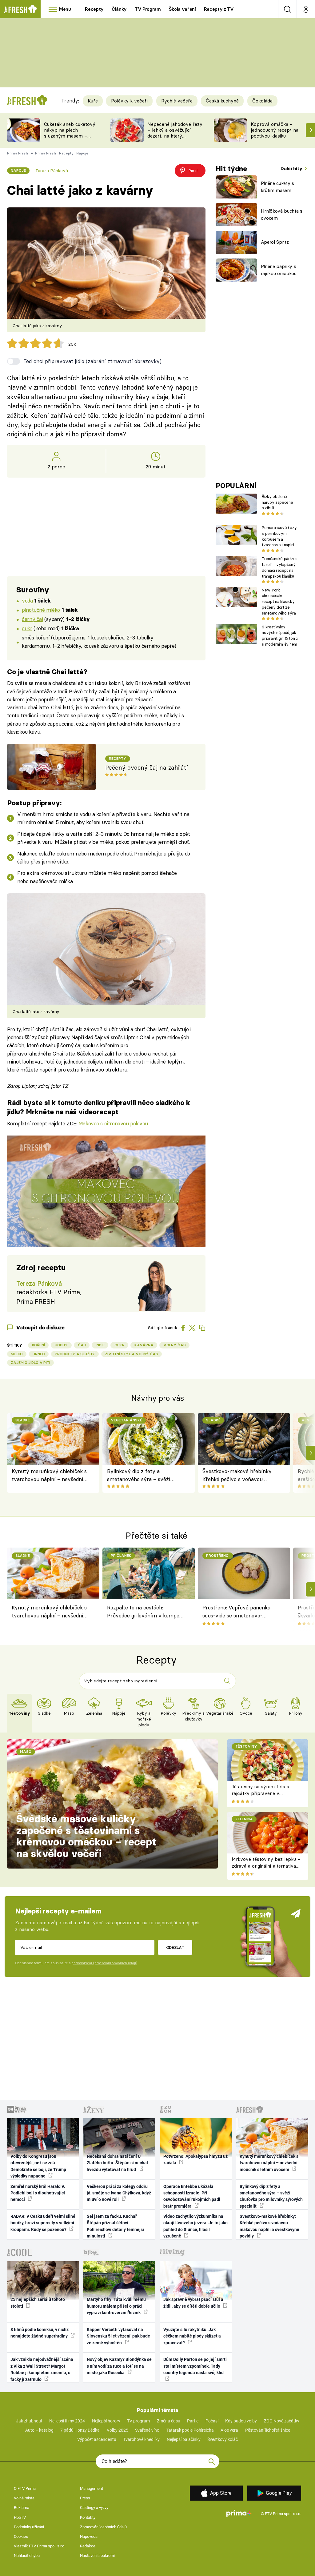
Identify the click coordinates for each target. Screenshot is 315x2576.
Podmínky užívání (29, 2527)
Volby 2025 (118, 2430)
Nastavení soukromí (97, 2556)
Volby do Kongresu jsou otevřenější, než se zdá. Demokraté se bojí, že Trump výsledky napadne (38, 2166)
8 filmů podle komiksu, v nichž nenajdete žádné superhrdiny (40, 2333)
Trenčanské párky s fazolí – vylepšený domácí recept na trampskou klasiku (279, 567)
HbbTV (20, 2517)
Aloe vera (229, 2430)
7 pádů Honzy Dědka (80, 2430)
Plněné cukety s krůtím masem (277, 187)
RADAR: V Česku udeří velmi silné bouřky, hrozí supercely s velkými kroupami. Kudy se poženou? (43, 2223)
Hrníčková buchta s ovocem (282, 214)
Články (119, 9)
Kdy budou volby (241, 2421)
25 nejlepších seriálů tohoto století (38, 2303)
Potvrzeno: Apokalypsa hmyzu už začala (195, 2159)
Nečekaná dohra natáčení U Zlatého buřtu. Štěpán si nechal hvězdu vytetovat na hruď (117, 2163)
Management (92, 2488)
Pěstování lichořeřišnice (268, 2430)
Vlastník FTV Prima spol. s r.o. (40, 2546)
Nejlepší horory (106, 2421)
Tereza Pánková (52, 170)
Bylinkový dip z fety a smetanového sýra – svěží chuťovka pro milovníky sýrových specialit (139, 1476)
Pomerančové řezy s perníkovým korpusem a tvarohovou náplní (279, 536)
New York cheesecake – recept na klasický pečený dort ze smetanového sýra (279, 601)
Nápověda (89, 2536)
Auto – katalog (39, 2430)
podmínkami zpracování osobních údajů (104, 1963)
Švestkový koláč (223, 2439)
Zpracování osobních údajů (103, 2527)
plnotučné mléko (41, 610)
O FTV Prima (25, 2488)
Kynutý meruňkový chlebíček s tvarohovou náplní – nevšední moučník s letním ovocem (49, 1476)
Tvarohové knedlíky (141, 2439)
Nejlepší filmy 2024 (67, 2421)
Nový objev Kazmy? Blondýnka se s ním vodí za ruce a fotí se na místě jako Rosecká (119, 2366)
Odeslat (175, 1947)
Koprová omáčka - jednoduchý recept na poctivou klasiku (275, 130)
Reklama (22, 2508)
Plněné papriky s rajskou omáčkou (279, 270)
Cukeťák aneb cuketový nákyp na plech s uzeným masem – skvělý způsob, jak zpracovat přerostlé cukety (70, 139)
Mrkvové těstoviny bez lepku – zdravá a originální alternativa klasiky (266, 1866)
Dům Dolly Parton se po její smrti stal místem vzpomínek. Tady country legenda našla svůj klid (195, 2366)
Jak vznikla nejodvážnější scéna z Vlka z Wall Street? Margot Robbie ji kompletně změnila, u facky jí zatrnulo (42, 2369)
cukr (27, 628)
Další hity (292, 168)
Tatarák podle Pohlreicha (190, 2430)
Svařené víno (147, 2430)
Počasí (212, 2421)
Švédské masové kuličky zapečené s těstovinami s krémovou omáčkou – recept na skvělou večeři (86, 1836)
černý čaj (32, 619)
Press (85, 2498)
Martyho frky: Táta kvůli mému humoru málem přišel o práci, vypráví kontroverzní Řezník (116, 2306)
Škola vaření (182, 9)
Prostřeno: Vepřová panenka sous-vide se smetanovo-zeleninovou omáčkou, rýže (236, 1613)
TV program (138, 2421)
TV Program (148, 9)
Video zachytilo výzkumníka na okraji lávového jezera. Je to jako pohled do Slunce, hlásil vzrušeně (195, 2226)
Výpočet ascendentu (97, 2439)
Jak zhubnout (29, 2421)
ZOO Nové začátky (282, 2421)
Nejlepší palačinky (184, 2439)
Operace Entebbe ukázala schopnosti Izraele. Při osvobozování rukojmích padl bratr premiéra (192, 2196)
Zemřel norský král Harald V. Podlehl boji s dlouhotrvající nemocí (38, 2193)
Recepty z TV (219, 9)
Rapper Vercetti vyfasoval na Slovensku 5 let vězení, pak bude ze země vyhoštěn (118, 2336)
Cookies (21, 2536)
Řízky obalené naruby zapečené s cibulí (277, 502)
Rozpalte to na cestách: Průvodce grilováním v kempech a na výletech (146, 1613)
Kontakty (88, 2517)
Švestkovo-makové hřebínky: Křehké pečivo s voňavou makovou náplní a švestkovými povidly (240, 1476)
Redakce (88, 2546)
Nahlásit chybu (27, 2556)
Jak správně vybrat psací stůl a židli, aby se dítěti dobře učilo (193, 2303)
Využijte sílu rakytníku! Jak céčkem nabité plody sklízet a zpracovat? (192, 2336)
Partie (193, 2421)
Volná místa (24, 2498)
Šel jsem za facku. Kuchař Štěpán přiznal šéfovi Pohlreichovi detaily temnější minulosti (115, 2226)
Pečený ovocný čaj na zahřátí (146, 768)
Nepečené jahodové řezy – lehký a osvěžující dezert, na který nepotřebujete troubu (175, 133)
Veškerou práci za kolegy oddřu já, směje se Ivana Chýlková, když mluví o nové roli (119, 2193)
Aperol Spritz (275, 242)
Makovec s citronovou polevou (113, 1123)
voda (27, 601)
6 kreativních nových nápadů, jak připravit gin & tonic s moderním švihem (280, 635)
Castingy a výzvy (94, 2508)
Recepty (94, 9)
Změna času (169, 2421)
